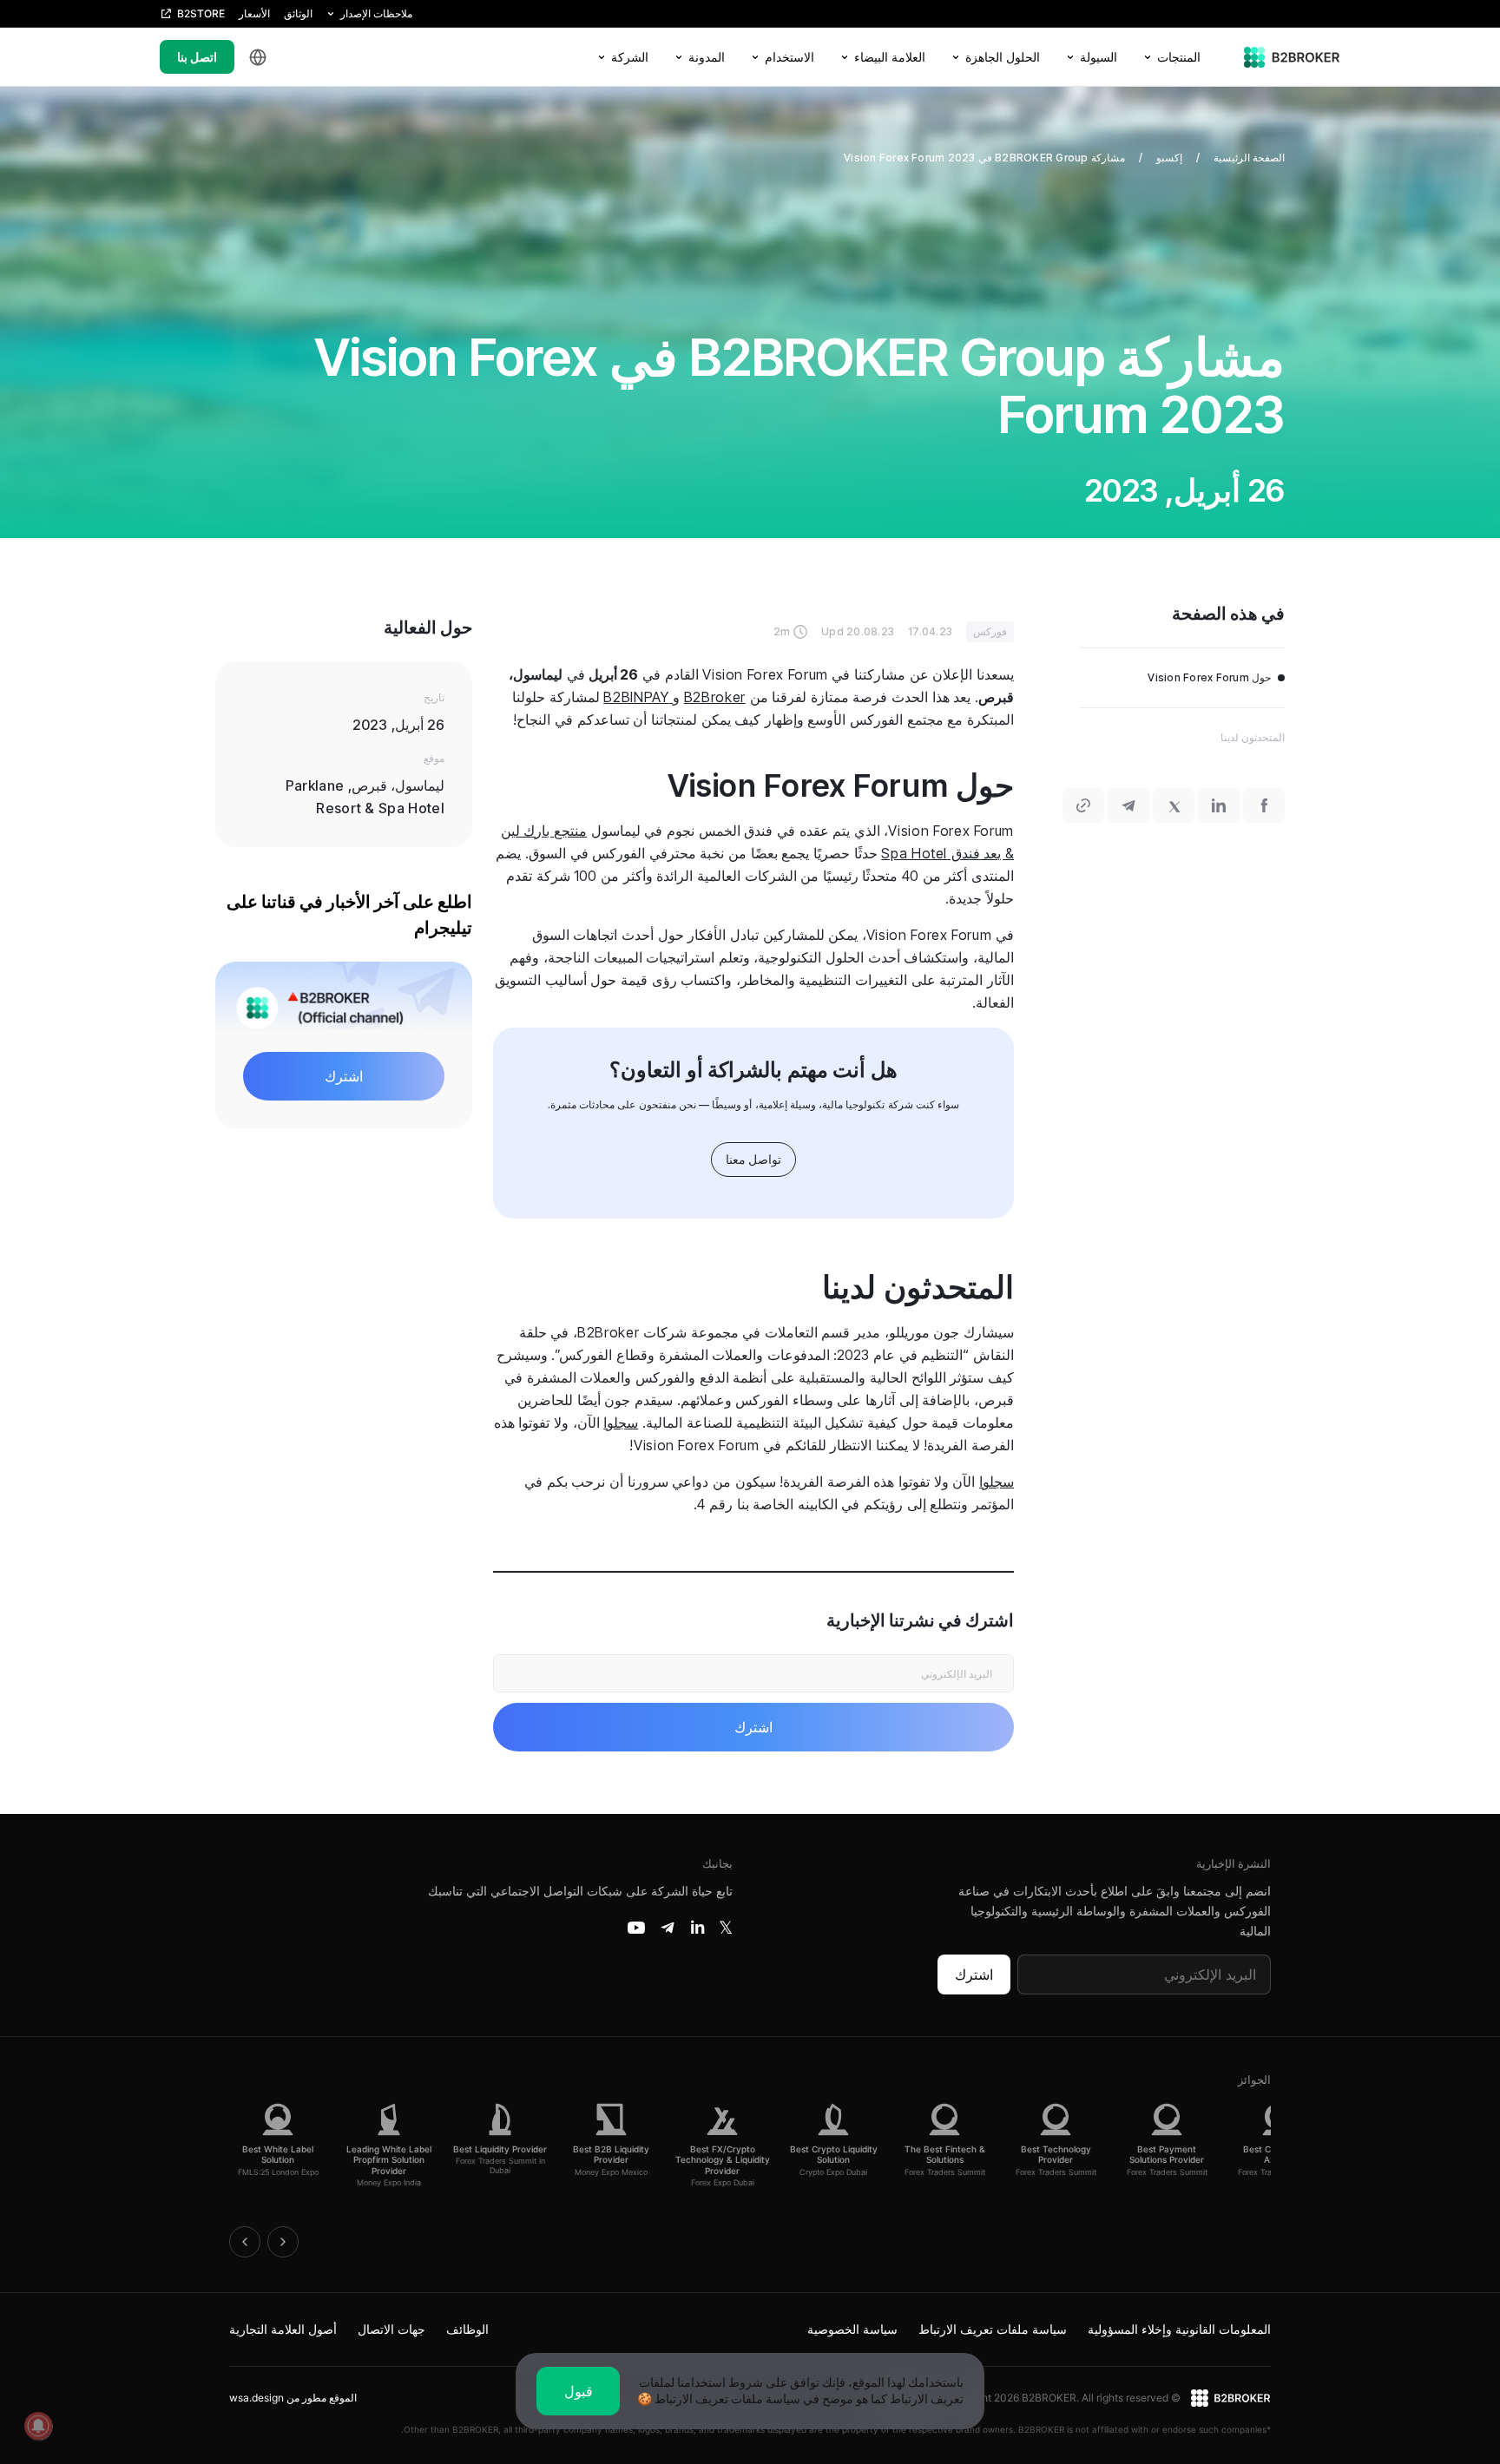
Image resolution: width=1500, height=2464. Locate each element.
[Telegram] (668, 1928)
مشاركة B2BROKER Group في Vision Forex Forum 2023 (984, 158)
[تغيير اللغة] (258, 57)
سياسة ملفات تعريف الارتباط (993, 2329)
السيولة (1099, 57)
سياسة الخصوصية (852, 2329)
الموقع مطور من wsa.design (293, 2398)
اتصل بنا (197, 57)
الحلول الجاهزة (1003, 57)
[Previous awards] (245, 2242)
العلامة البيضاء (890, 57)
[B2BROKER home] (1292, 57)
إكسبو (1169, 158)
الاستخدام (789, 57)
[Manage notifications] (38, 2426)
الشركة (630, 57)
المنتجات (1179, 57)
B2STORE (201, 13)
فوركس (990, 631)
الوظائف (467, 2329)
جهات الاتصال (391, 2329)
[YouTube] (636, 1928)
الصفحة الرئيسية (1249, 158)
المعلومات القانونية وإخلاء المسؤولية (1179, 2329)
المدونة (707, 57)
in (697, 1928)
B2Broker (715, 697)
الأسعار (254, 13)
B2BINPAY (638, 697)
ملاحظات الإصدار (376, 13)
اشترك (974, 1974)
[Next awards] (283, 2242)
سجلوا (621, 1423)
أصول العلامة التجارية (283, 2329)
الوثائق (298, 13)
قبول (579, 2391)
